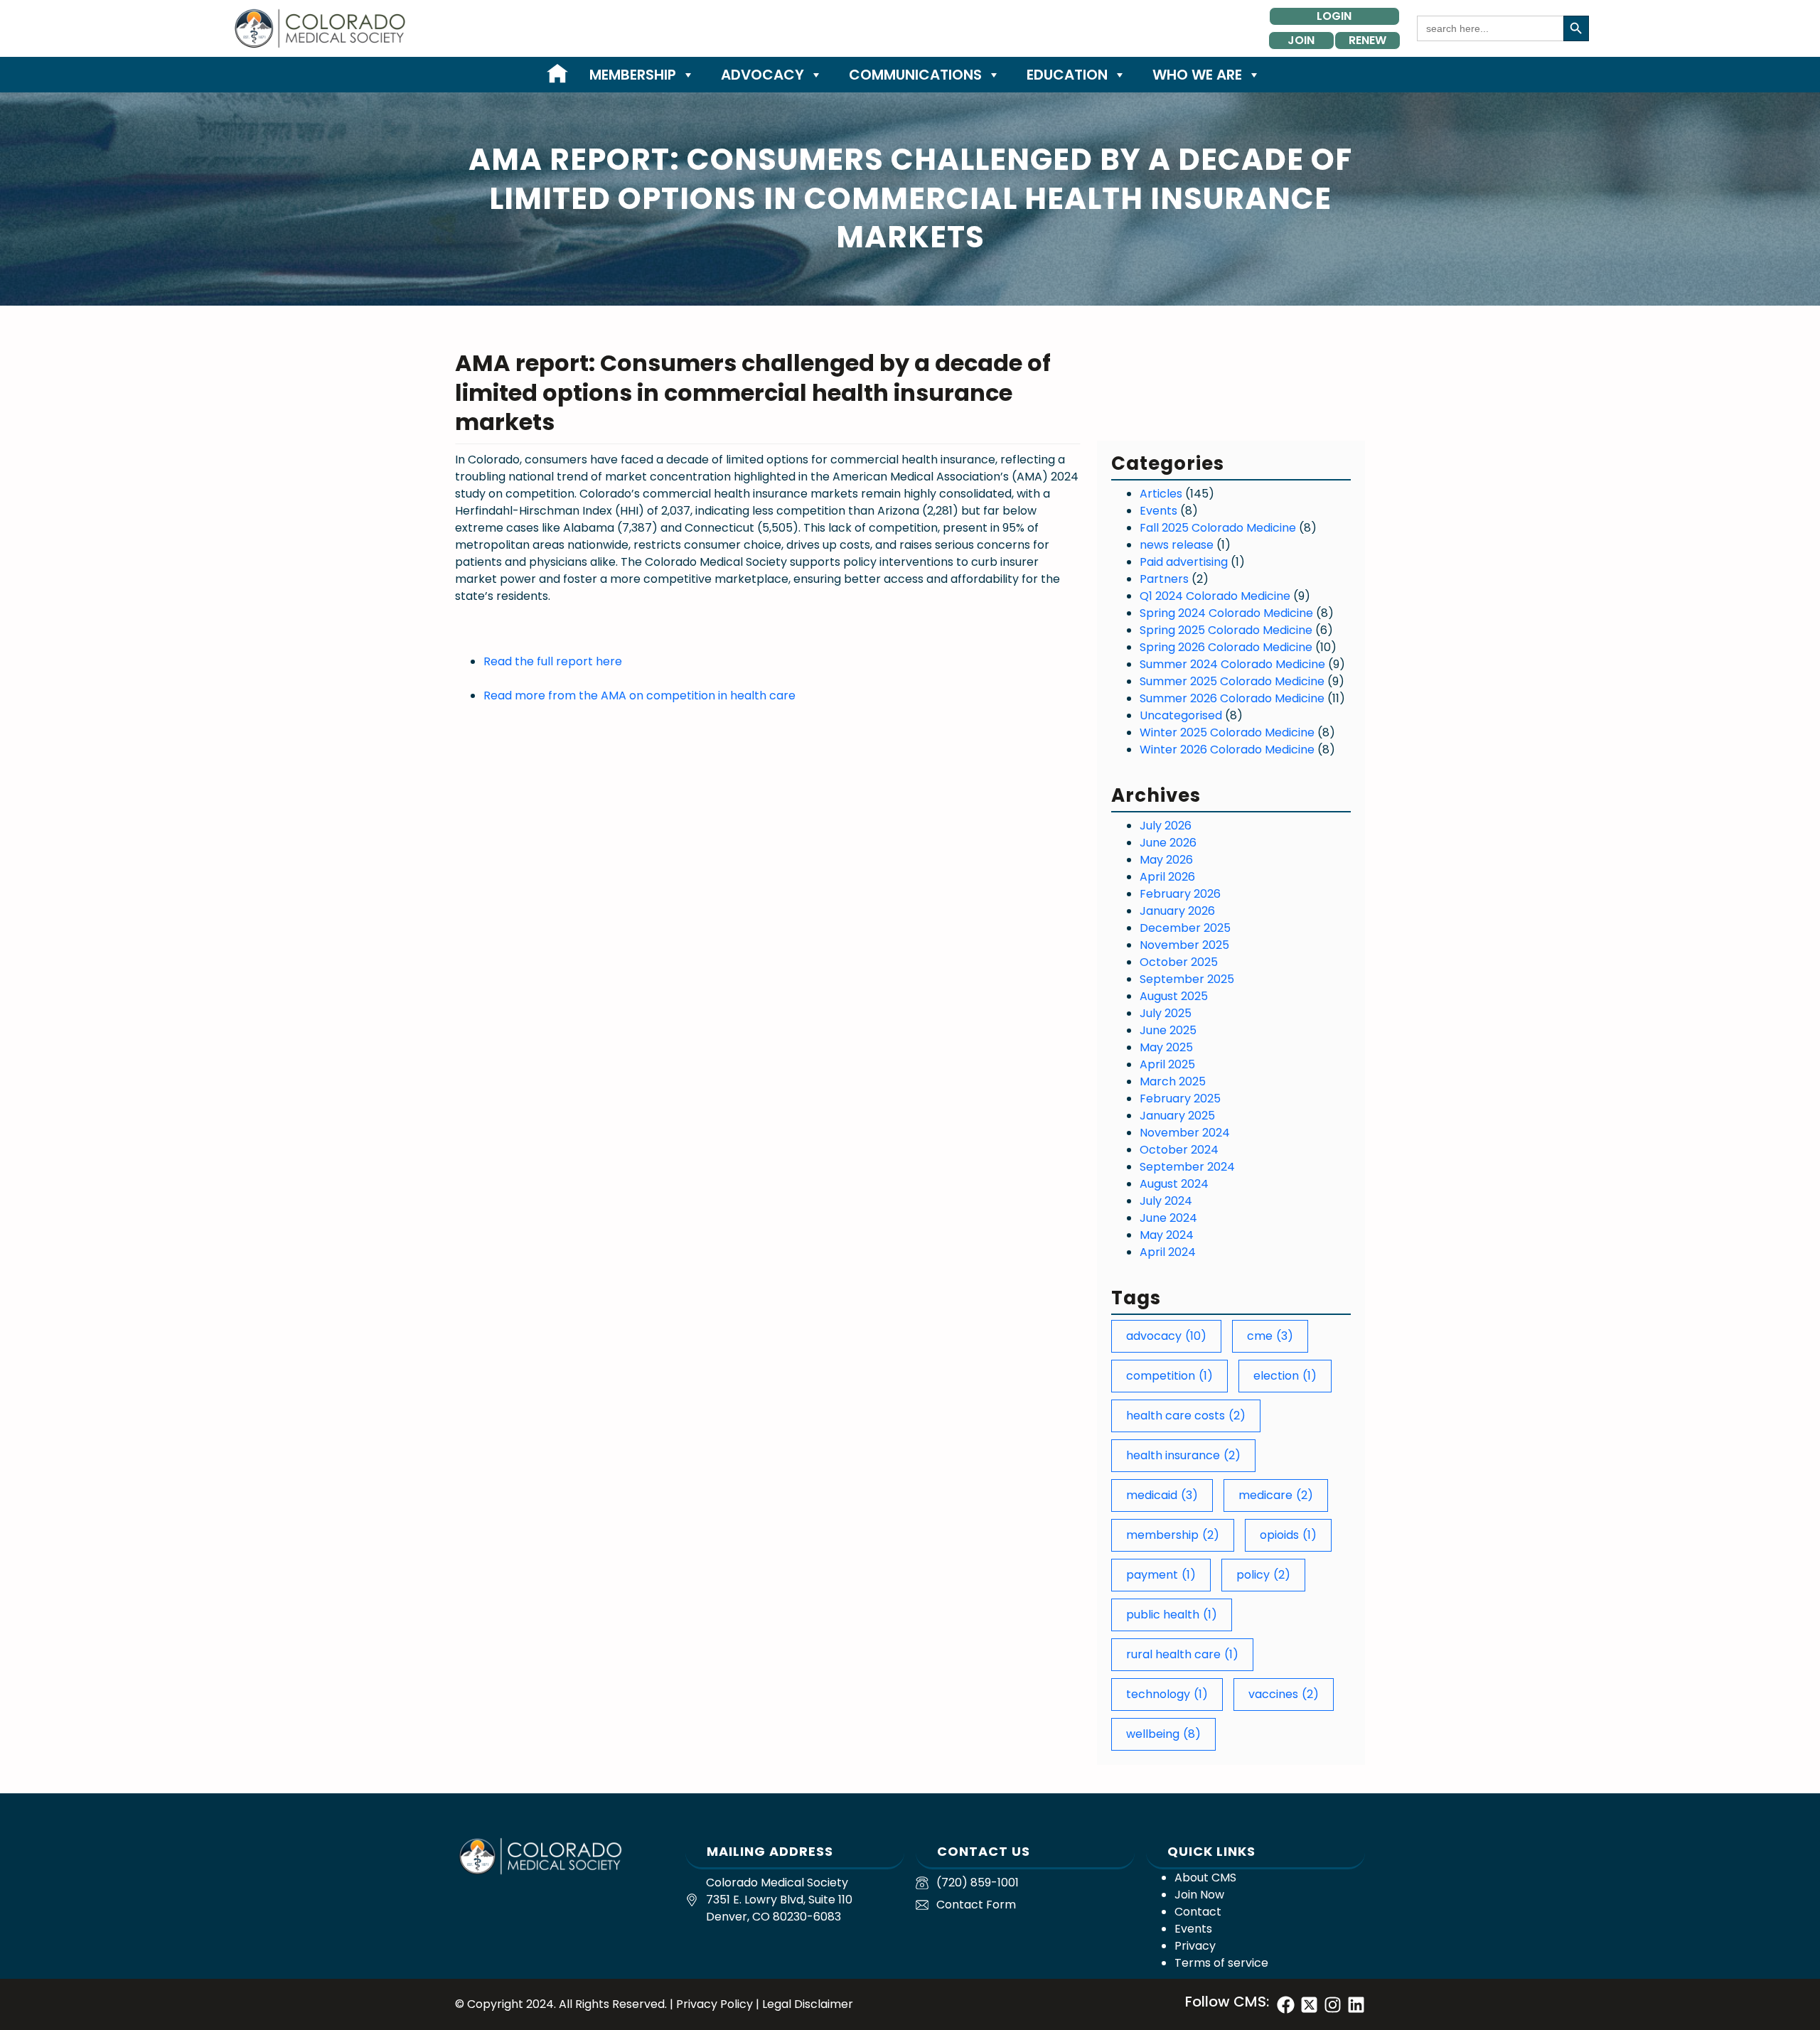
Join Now (1199, 1895)
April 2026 (1167, 877)
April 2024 (1168, 1252)
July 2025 (1166, 1013)
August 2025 (1174, 996)
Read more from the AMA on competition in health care (639, 696)
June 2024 (1168, 1218)
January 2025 (1177, 1116)
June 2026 (1168, 843)
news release (1177, 545)
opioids (1288, 1535)
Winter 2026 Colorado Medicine (1227, 750)
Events (1158, 511)
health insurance (1183, 1455)
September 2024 (1187, 1167)
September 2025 (1187, 979)
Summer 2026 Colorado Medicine (1232, 698)
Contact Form (976, 1905)
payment (1161, 1575)
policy (1263, 1575)
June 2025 (1168, 1030)
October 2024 (1179, 1150)
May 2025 (1166, 1047)
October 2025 (1179, 962)
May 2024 (1167, 1235)
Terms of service (1221, 1963)
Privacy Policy (714, 2004)
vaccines (1284, 1694)
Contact (1198, 1912)
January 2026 (1177, 911)
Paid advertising (1184, 562)
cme (1270, 1336)
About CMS (1205, 1878)
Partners (1164, 579)
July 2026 (1166, 826)
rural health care (1182, 1654)
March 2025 (1173, 1081)
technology (1167, 1694)
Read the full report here (553, 661)
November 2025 (1184, 945)
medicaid (1162, 1495)
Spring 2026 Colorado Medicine (1226, 647)
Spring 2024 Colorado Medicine (1226, 613)
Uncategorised (1181, 715)
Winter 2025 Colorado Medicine (1227, 732)
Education (1067, 75)
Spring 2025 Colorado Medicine (1226, 630)
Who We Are (1197, 75)
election (1285, 1376)
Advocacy (762, 75)
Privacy (1195, 1946)
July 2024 (1166, 1201)
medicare (1276, 1495)
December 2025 (1185, 928)
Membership (633, 75)
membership (1173, 1535)
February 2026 (1180, 894)
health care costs (1186, 1416)
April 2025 (1167, 1064)
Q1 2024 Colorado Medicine (1215, 596)
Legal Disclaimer (808, 2004)
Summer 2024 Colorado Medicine (1232, 664)
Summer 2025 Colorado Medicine (1232, 681)
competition (1169, 1376)
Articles (1161, 494)
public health (1172, 1615)
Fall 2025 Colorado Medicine (1218, 528)
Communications (915, 75)
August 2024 (1174, 1184)
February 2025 (1180, 1099)
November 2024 (1185, 1133)
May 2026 (1166, 860)
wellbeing (1163, 1734)
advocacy (1166, 1336)
